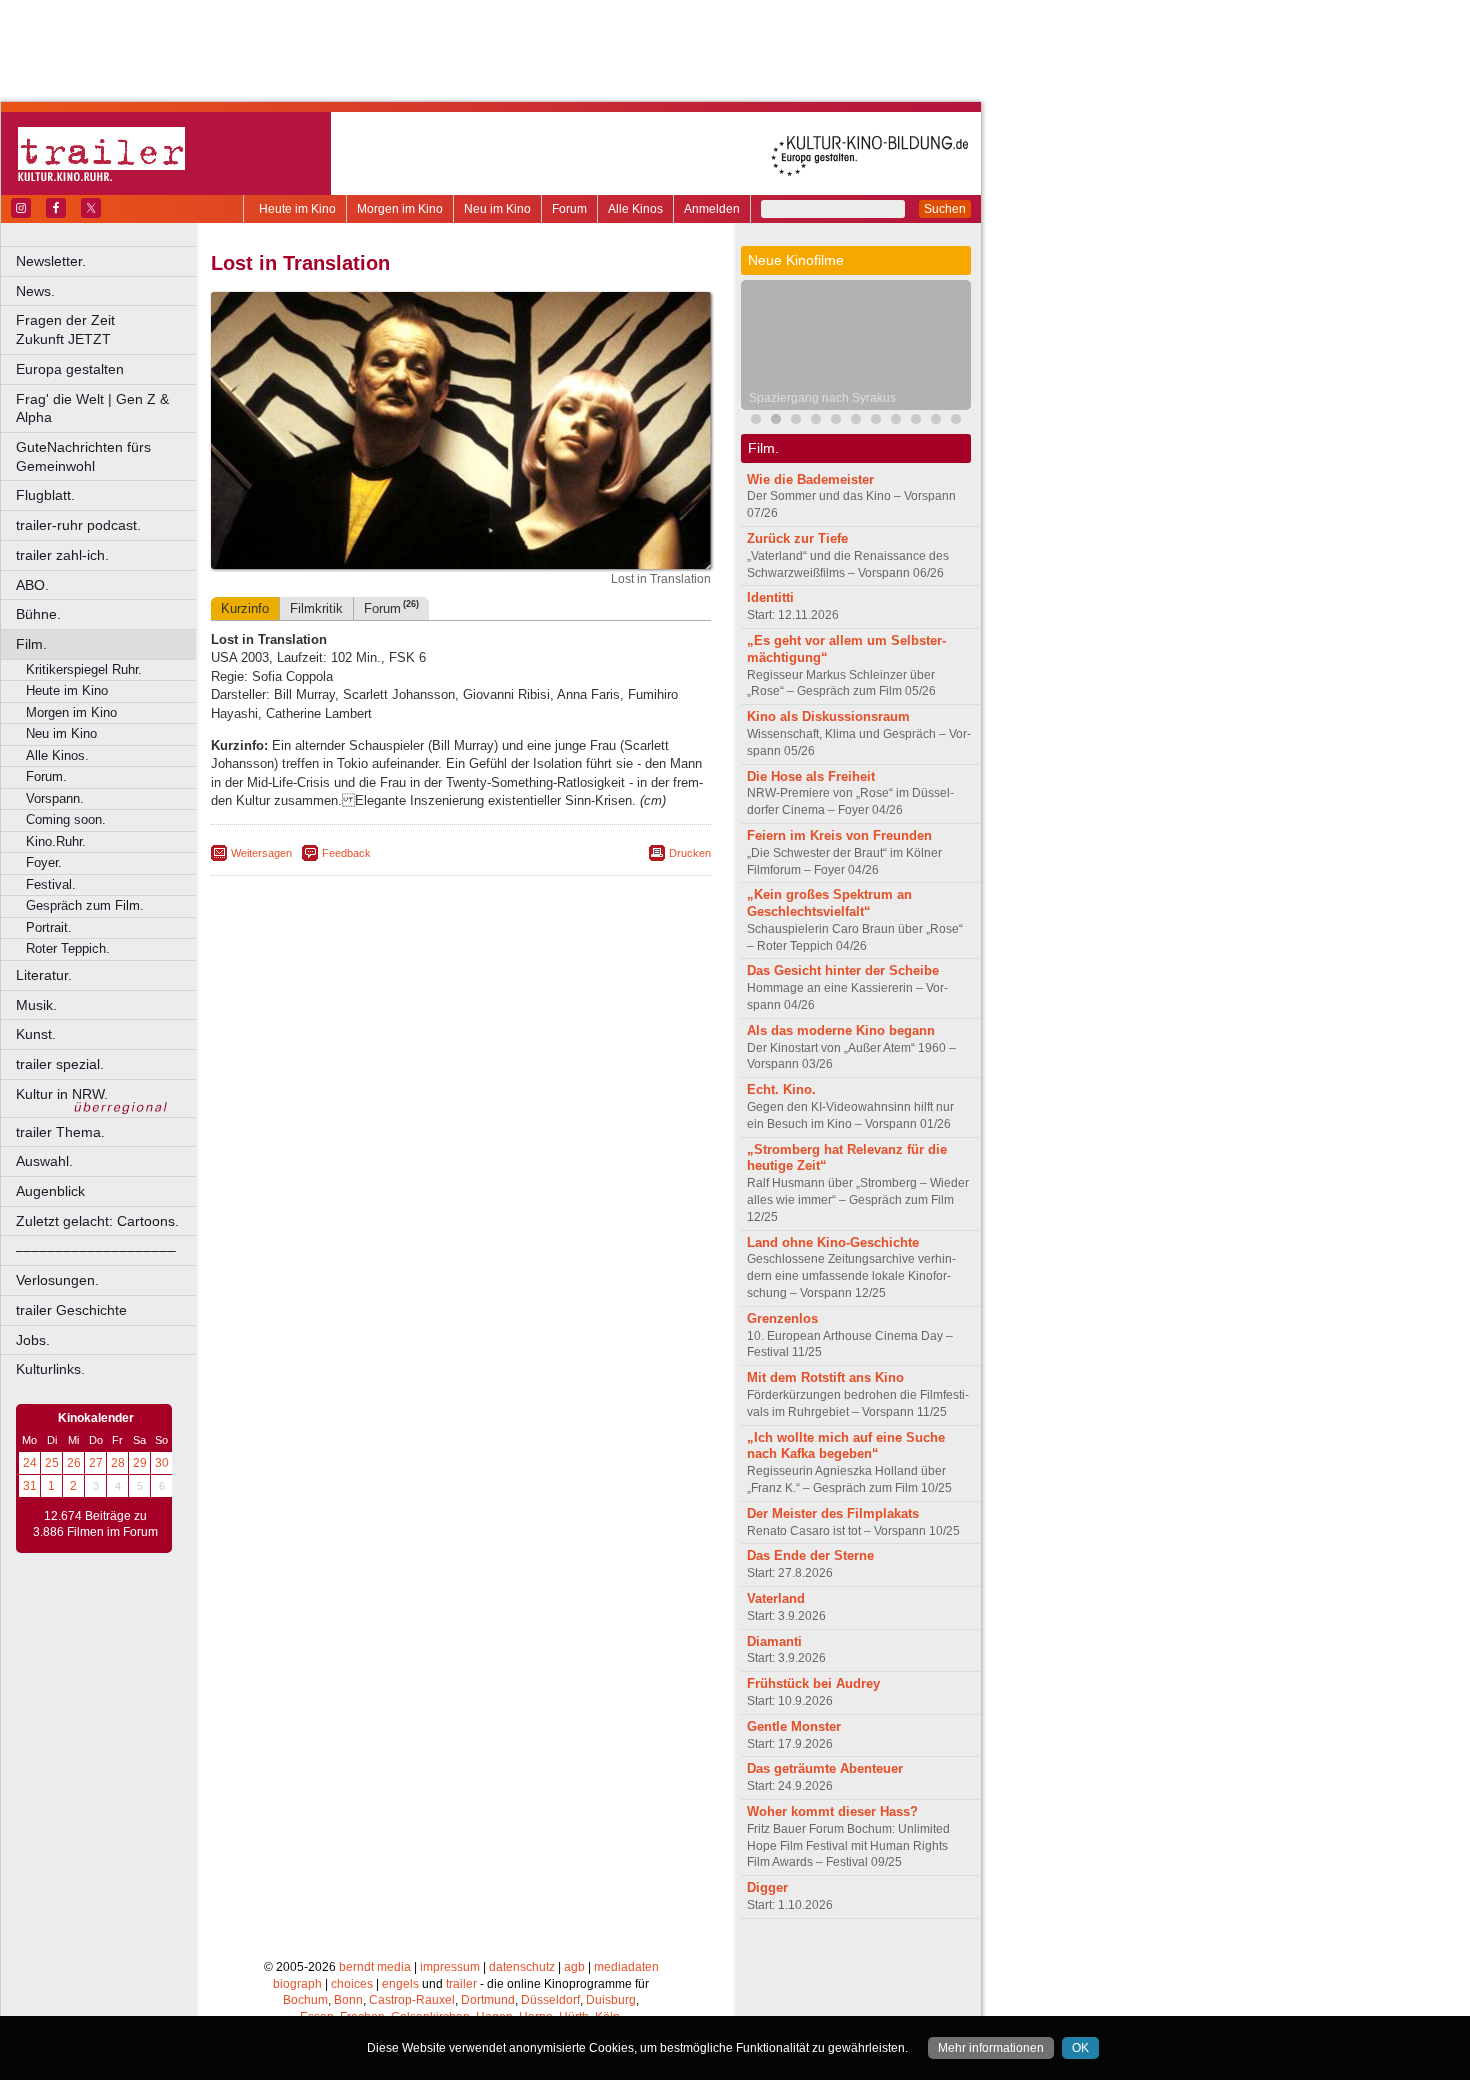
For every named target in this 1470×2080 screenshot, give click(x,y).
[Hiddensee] (856, 421)
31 (30, 1486)
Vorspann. (55, 798)
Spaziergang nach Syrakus (822, 398)
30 (162, 1463)
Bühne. (38, 614)
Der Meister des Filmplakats (833, 1513)
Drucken (690, 853)
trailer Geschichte (71, 1310)
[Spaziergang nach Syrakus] (776, 421)
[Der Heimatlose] (936, 421)
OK (1080, 2048)
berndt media (375, 1967)
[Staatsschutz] (956, 421)
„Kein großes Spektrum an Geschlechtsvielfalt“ (829, 903)
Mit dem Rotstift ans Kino (825, 1377)
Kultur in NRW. (62, 1094)
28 (118, 1463)
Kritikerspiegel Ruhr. (84, 669)
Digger (767, 1887)
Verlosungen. (57, 1280)
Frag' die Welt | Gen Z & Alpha (92, 408)
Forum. (46, 776)
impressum (450, 1967)
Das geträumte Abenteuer (825, 1768)
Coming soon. (66, 819)
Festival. (51, 884)
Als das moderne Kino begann (841, 1030)
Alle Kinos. (57, 755)
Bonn (348, 2000)
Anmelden (712, 209)
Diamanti (774, 1641)
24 (30, 1463)
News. (35, 291)
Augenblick (50, 1191)
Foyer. (44, 862)
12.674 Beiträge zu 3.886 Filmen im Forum (95, 1524)
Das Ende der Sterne (810, 1555)
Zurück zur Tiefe (797, 538)
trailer (461, 1984)
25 (52, 1463)
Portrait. (49, 927)
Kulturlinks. (50, 1369)
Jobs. (33, 1340)
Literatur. (44, 975)
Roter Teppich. (68, 948)
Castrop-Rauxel (412, 2000)
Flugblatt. (45, 495)
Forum (569, 209)
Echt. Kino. (781, 1089)
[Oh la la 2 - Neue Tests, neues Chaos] (836, 421)
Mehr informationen (991, 2048)
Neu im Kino (497, 209)
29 (140, 1463)
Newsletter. (51, 261)
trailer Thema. (60, 1132)
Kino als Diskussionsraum (828, 716)
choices (352, 1984)
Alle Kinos (635, 209)
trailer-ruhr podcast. (78, 525)
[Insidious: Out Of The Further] (756, 421)
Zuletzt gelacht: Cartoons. (97, 1221)
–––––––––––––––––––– (96, 1250)
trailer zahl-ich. (62, 555)
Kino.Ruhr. (56, 841)
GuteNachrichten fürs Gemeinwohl (83, 456)
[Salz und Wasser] (916, 421)
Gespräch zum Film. (85, 905)
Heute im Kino (297, 209)
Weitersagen (261, 853)
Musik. (36, 1005)
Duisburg (611, 2000)
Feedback (346, 853)
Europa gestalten (70, 369)
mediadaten (626, 1967)
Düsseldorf (550, 2000)
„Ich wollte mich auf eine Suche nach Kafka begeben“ (846, 1446)
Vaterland (776, 1598)
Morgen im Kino (400, 209)
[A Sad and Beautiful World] (896, 421)
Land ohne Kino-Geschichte (833, 1242)
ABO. (32, 585)
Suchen (945, 209)
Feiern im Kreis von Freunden (839, 835)
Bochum (305, 2000)
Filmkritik (316, 608)
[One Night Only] (876, 421)
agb (574, 1967)
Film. (31, 644)
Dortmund (488, 2000)
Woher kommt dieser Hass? (832, 1811)
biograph (297, 1984)
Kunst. (36, 1034)
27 (96, 1463)
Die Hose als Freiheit (811, 776)
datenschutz (522, 1967)
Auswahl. (44, 1161)
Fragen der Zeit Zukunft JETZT (107, 329)
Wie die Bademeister (810, 479)
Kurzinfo (245, 608)
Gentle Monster (794, 1726)
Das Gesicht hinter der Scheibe (843, 970)
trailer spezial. (60, 1064)
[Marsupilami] (796, 421)
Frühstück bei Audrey (813, 1683)
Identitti (770, 597)
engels (400, 1984)
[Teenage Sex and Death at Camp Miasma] (816, 421)
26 (74, 1463)
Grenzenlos (782, 1318)
